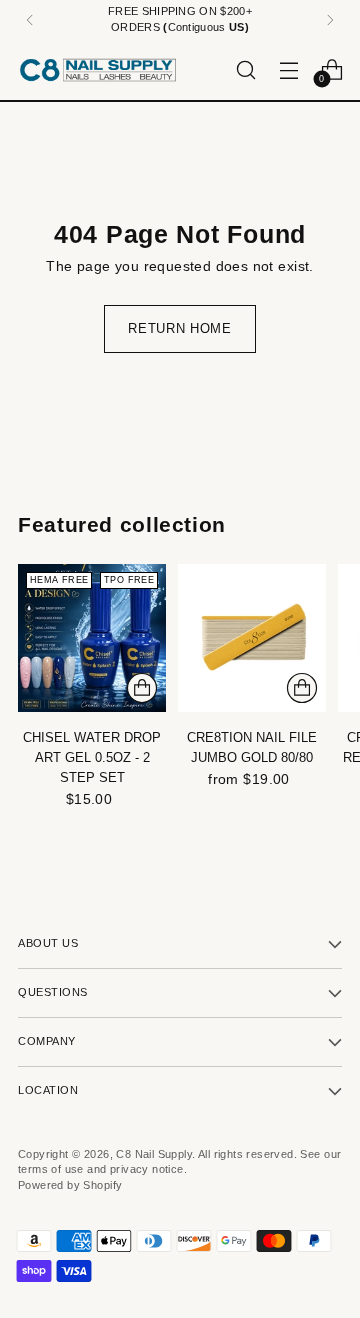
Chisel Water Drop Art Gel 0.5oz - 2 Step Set (92, 757)
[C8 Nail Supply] (98, 70)
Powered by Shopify (70, 1185)
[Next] (330, 20)
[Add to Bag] (142, 688)
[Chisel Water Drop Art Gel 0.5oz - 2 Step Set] (92, 638)
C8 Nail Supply (154, 1154)
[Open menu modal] (288, 69)
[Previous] (30, 20)
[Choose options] (302, 688)
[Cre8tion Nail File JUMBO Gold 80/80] (252, 638)
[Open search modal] (245, 69)
